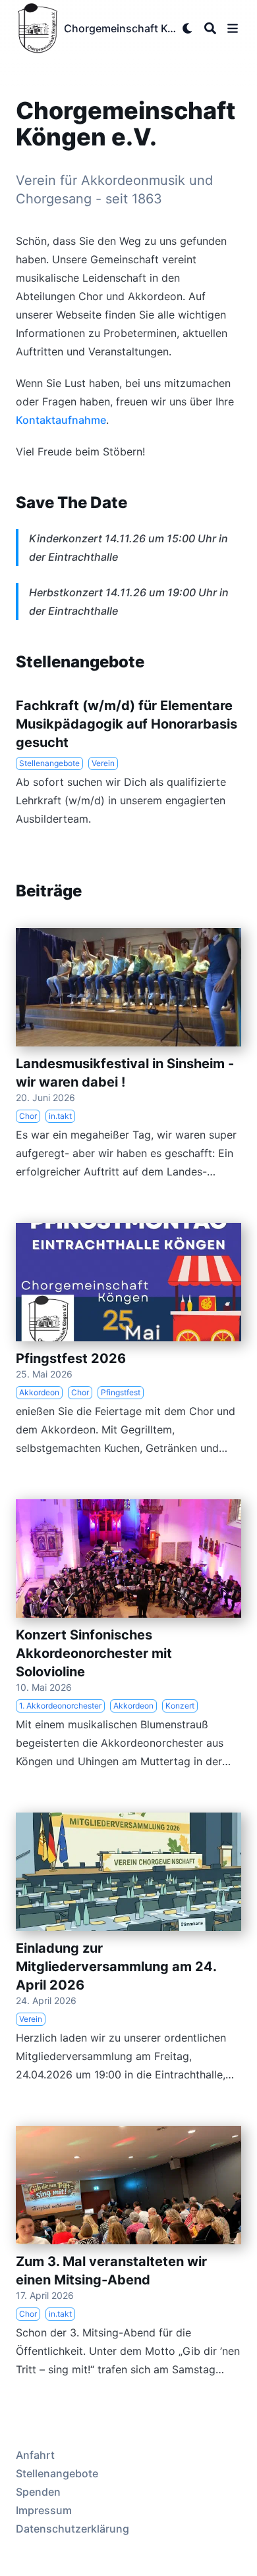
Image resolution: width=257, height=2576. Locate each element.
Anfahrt (35, 2455)
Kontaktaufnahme (61, 420)
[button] (233, 28)
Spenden (38, 2492)
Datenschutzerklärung (72, 2529)
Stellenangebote (57, 2473)
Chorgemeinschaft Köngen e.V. (120, 28)
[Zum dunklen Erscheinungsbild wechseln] (188, 28)
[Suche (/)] (210, 28)
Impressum (44, 2510)
